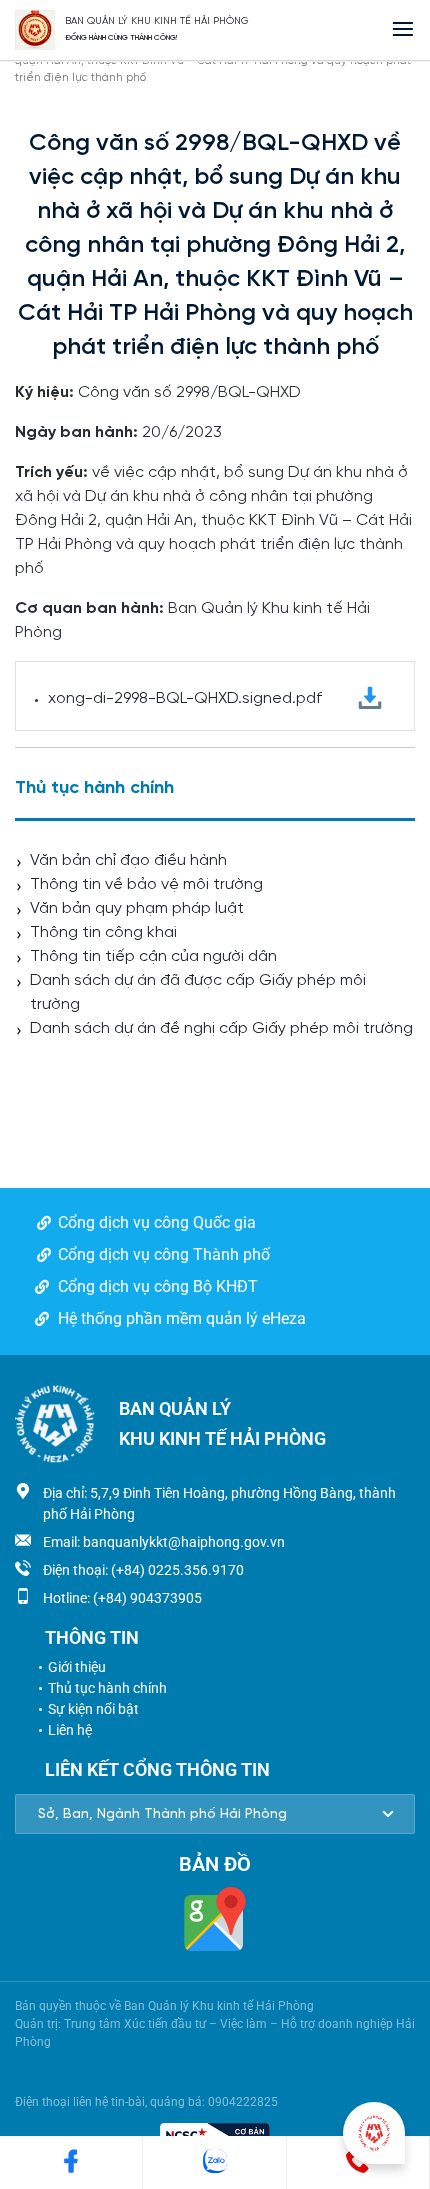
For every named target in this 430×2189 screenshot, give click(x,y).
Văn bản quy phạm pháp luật (137, 908)
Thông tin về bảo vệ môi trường (146, 884)
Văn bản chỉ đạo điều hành (128, 860)
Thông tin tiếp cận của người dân (153, 956)
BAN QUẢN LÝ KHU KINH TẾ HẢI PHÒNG (157, 21)
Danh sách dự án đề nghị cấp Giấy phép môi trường (221, 1028)
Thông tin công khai (103, 932)
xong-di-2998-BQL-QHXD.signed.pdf (185, 698)
